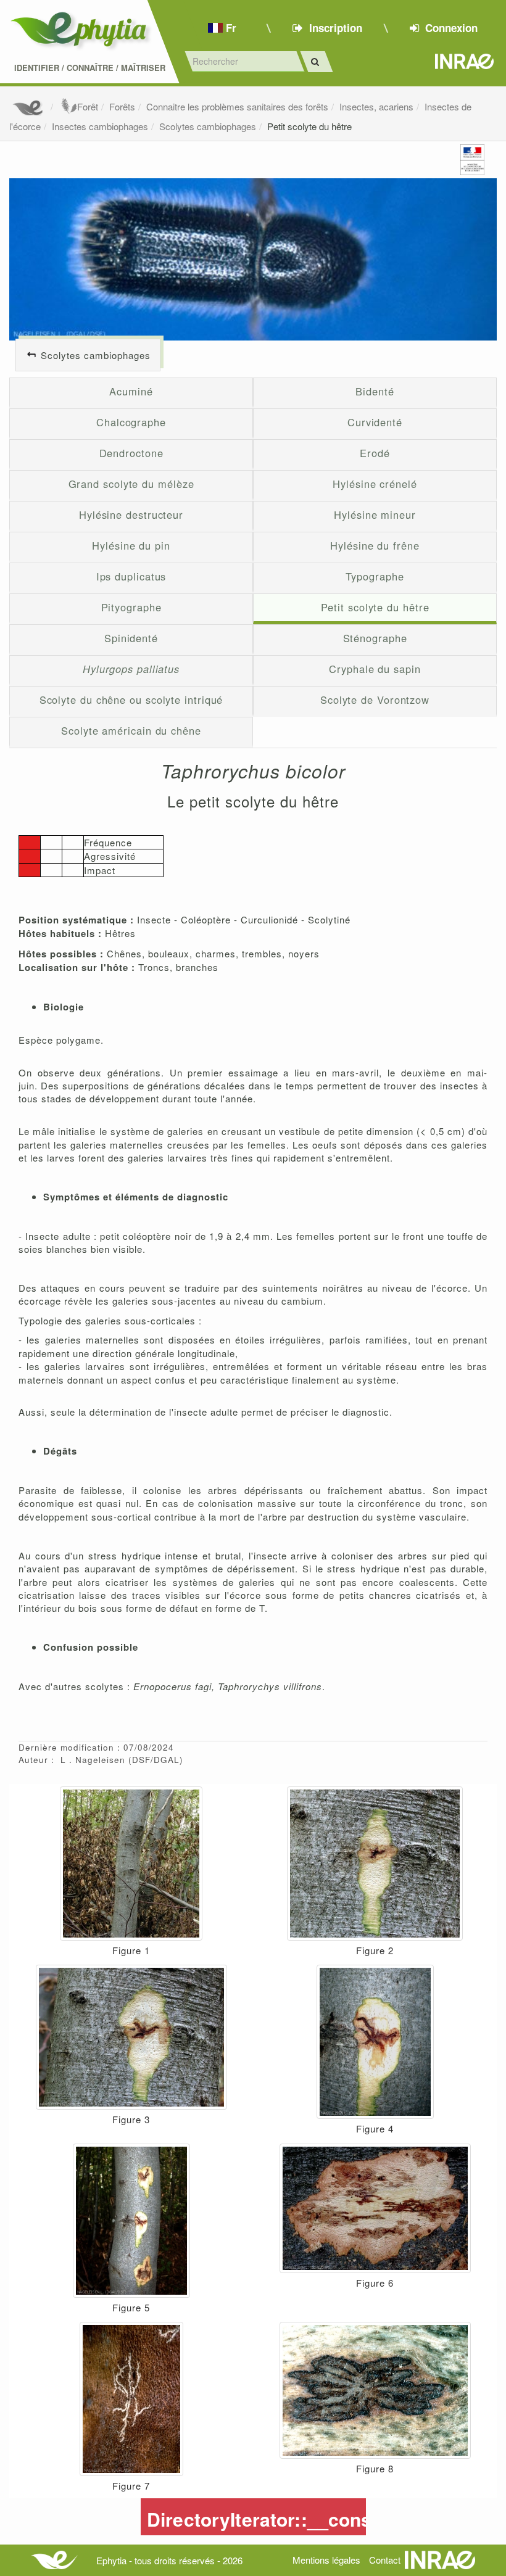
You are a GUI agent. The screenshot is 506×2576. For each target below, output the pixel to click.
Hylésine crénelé (375, 484)
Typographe (375, 576)
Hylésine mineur (375, 514)
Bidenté (375, 391)
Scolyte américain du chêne (131, 730)
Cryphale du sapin (375, 669)
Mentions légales (326, 2560)
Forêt (88, 106)
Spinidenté (131, 638)
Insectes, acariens (376, 106)
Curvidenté (375, 422)
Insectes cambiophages (100, 126)
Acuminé (131, 391)
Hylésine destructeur (131, 514)
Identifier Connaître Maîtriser (90, 68)
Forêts (122, 106)
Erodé (375, 453)
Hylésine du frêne (375, 545)
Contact (385, 2560)
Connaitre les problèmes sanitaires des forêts (237, 106)
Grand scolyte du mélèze (131, 484)
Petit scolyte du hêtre (309, 126)
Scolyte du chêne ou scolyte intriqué (131, 700)
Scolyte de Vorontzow (375, 700)
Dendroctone (131, 453)
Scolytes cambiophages (208, 126)
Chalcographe (131, 422)
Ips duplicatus (131, 576)
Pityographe (131, 607)
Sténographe (375, 638)
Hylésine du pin (131, 545)
